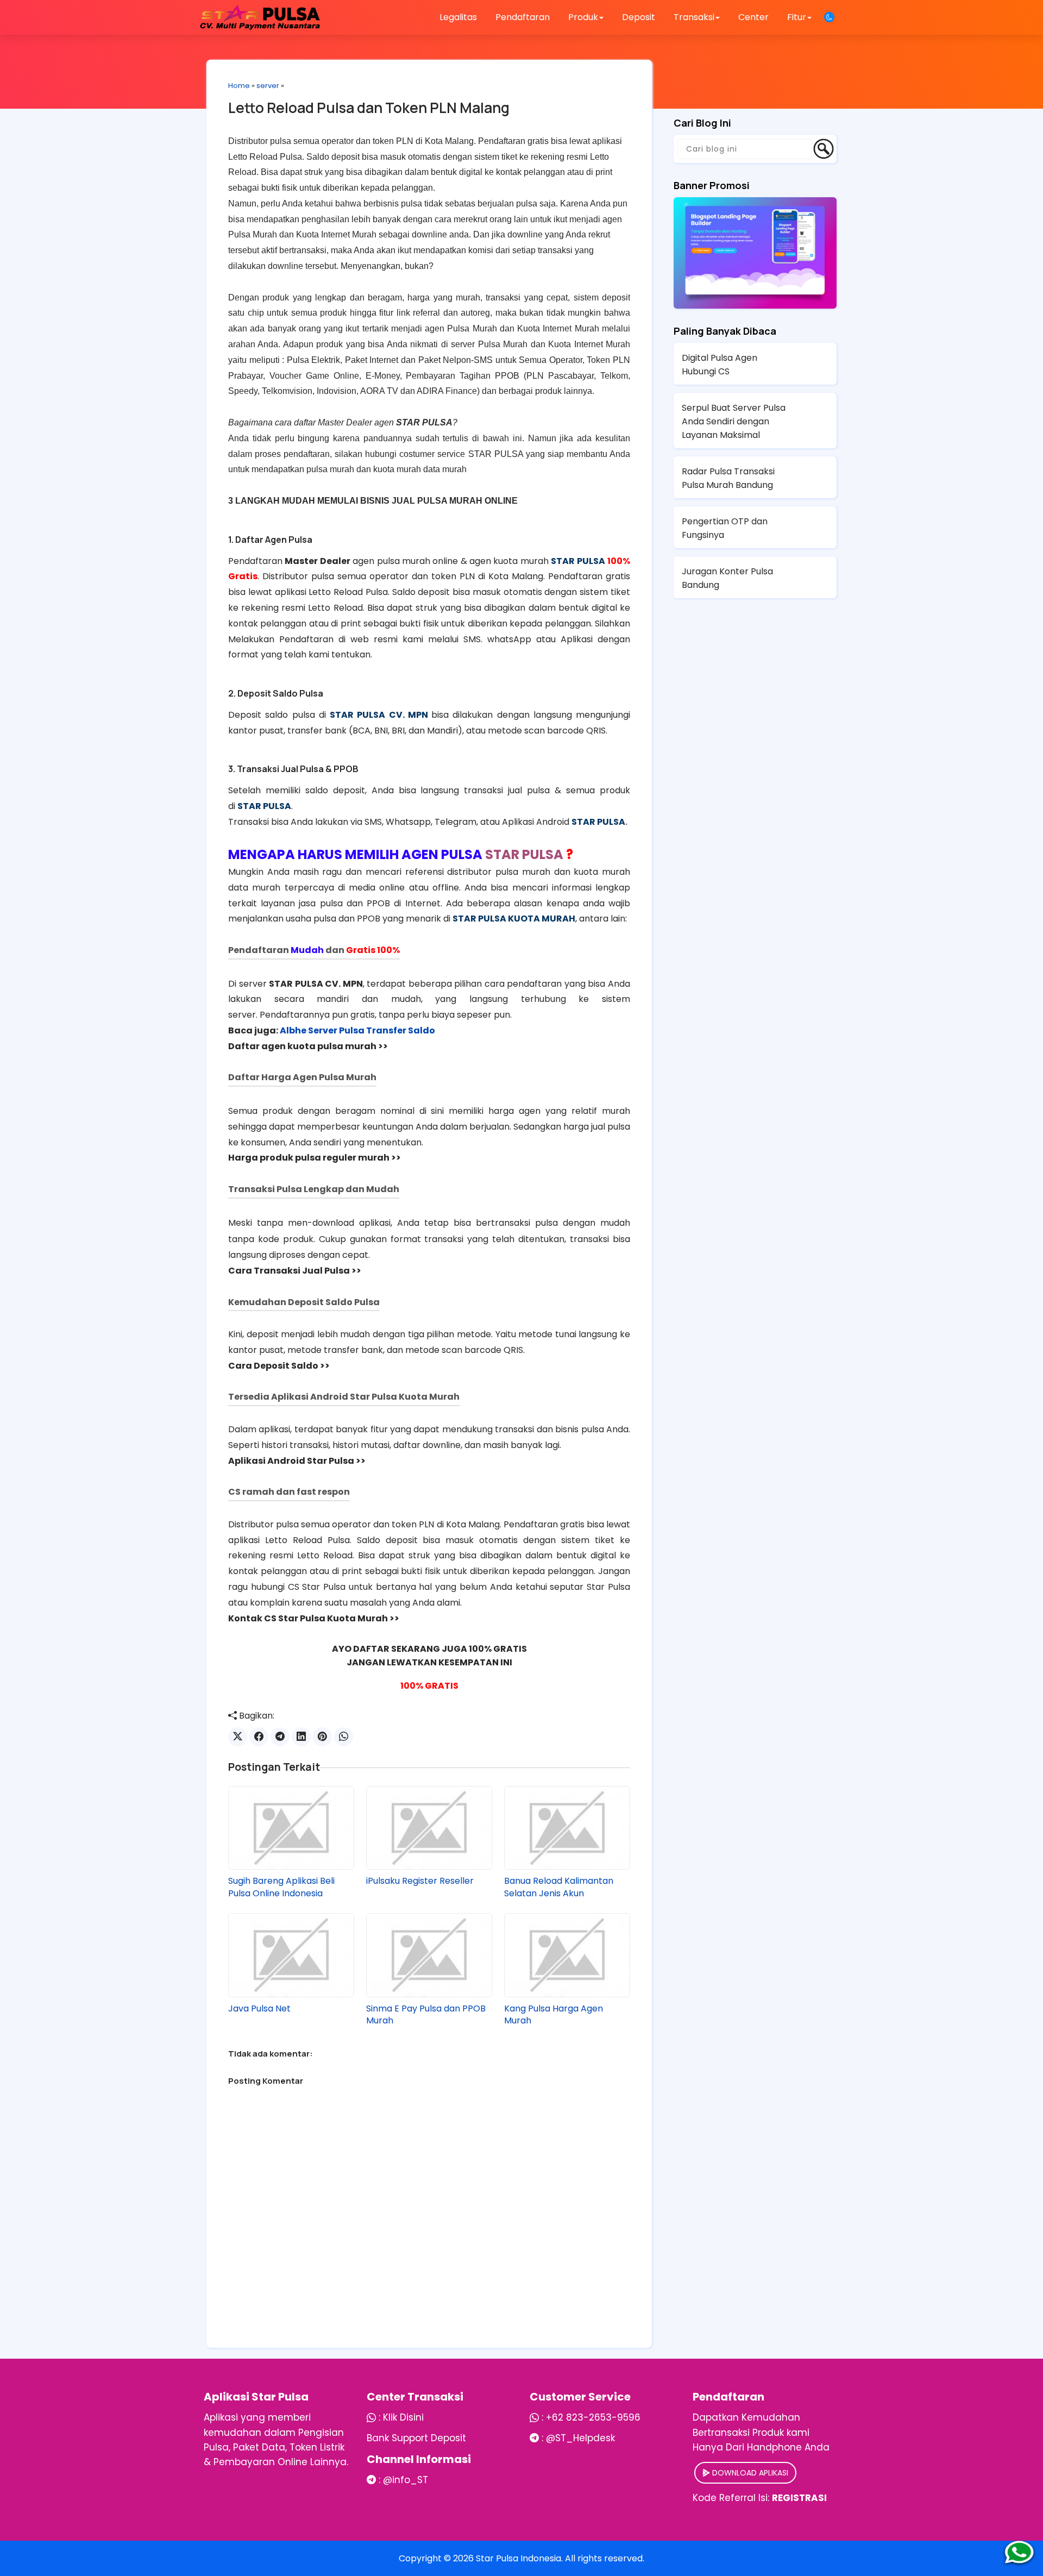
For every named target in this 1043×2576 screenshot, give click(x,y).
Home (239, 86)
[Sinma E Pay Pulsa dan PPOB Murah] (429, 1955)
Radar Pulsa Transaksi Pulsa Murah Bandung (728, 478)
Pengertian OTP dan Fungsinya (725, 528)
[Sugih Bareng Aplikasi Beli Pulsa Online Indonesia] (291, 1828)
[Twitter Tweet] (238, 1737)
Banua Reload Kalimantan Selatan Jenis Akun (559, 1887)
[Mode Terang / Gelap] (829, 17)
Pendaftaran (523, 17)
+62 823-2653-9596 (593, 2417)
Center (753, 17)
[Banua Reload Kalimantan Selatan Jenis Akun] (567, 1828)
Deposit (639, 17)
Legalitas (458, 17)
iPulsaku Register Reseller (420, 1881)
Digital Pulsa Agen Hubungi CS (720, 365)
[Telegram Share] (280, 1737)
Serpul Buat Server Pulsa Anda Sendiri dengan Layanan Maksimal (734, 421)
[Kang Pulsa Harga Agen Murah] (567, 1955)
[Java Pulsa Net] (291, 1955)
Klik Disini (403, 2417)
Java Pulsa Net (259, 2009)
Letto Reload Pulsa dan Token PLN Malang (369, 108)
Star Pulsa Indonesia (519, 2558)
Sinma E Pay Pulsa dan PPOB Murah (426, 2015)
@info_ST (406, 2480)
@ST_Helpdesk (580, 2438)
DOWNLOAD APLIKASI (749, 2473)
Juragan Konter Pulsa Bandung (727, 578)
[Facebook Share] (259, 1737)
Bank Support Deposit (416, 2438)
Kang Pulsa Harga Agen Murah (554, 2015)
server (268, 86)
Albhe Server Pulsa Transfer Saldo (357, 1030)
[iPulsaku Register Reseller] (429, 1828)
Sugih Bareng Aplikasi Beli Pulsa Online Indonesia (281, 1887)
